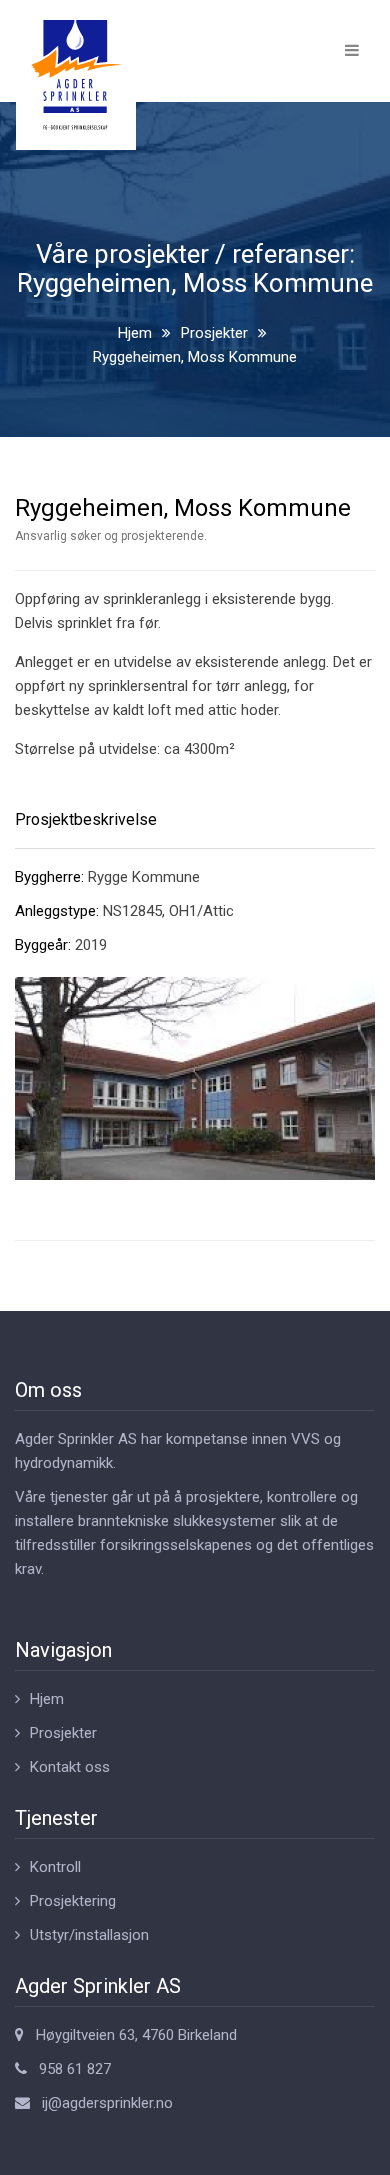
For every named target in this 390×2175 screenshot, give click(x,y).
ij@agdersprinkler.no (107, 2103)
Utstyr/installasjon (89, 1935)
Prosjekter (214, 333)
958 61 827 (75, 2069)
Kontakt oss (70, 1767)
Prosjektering (73, 1901)
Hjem (135, 333)
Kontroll (55, 1867)
